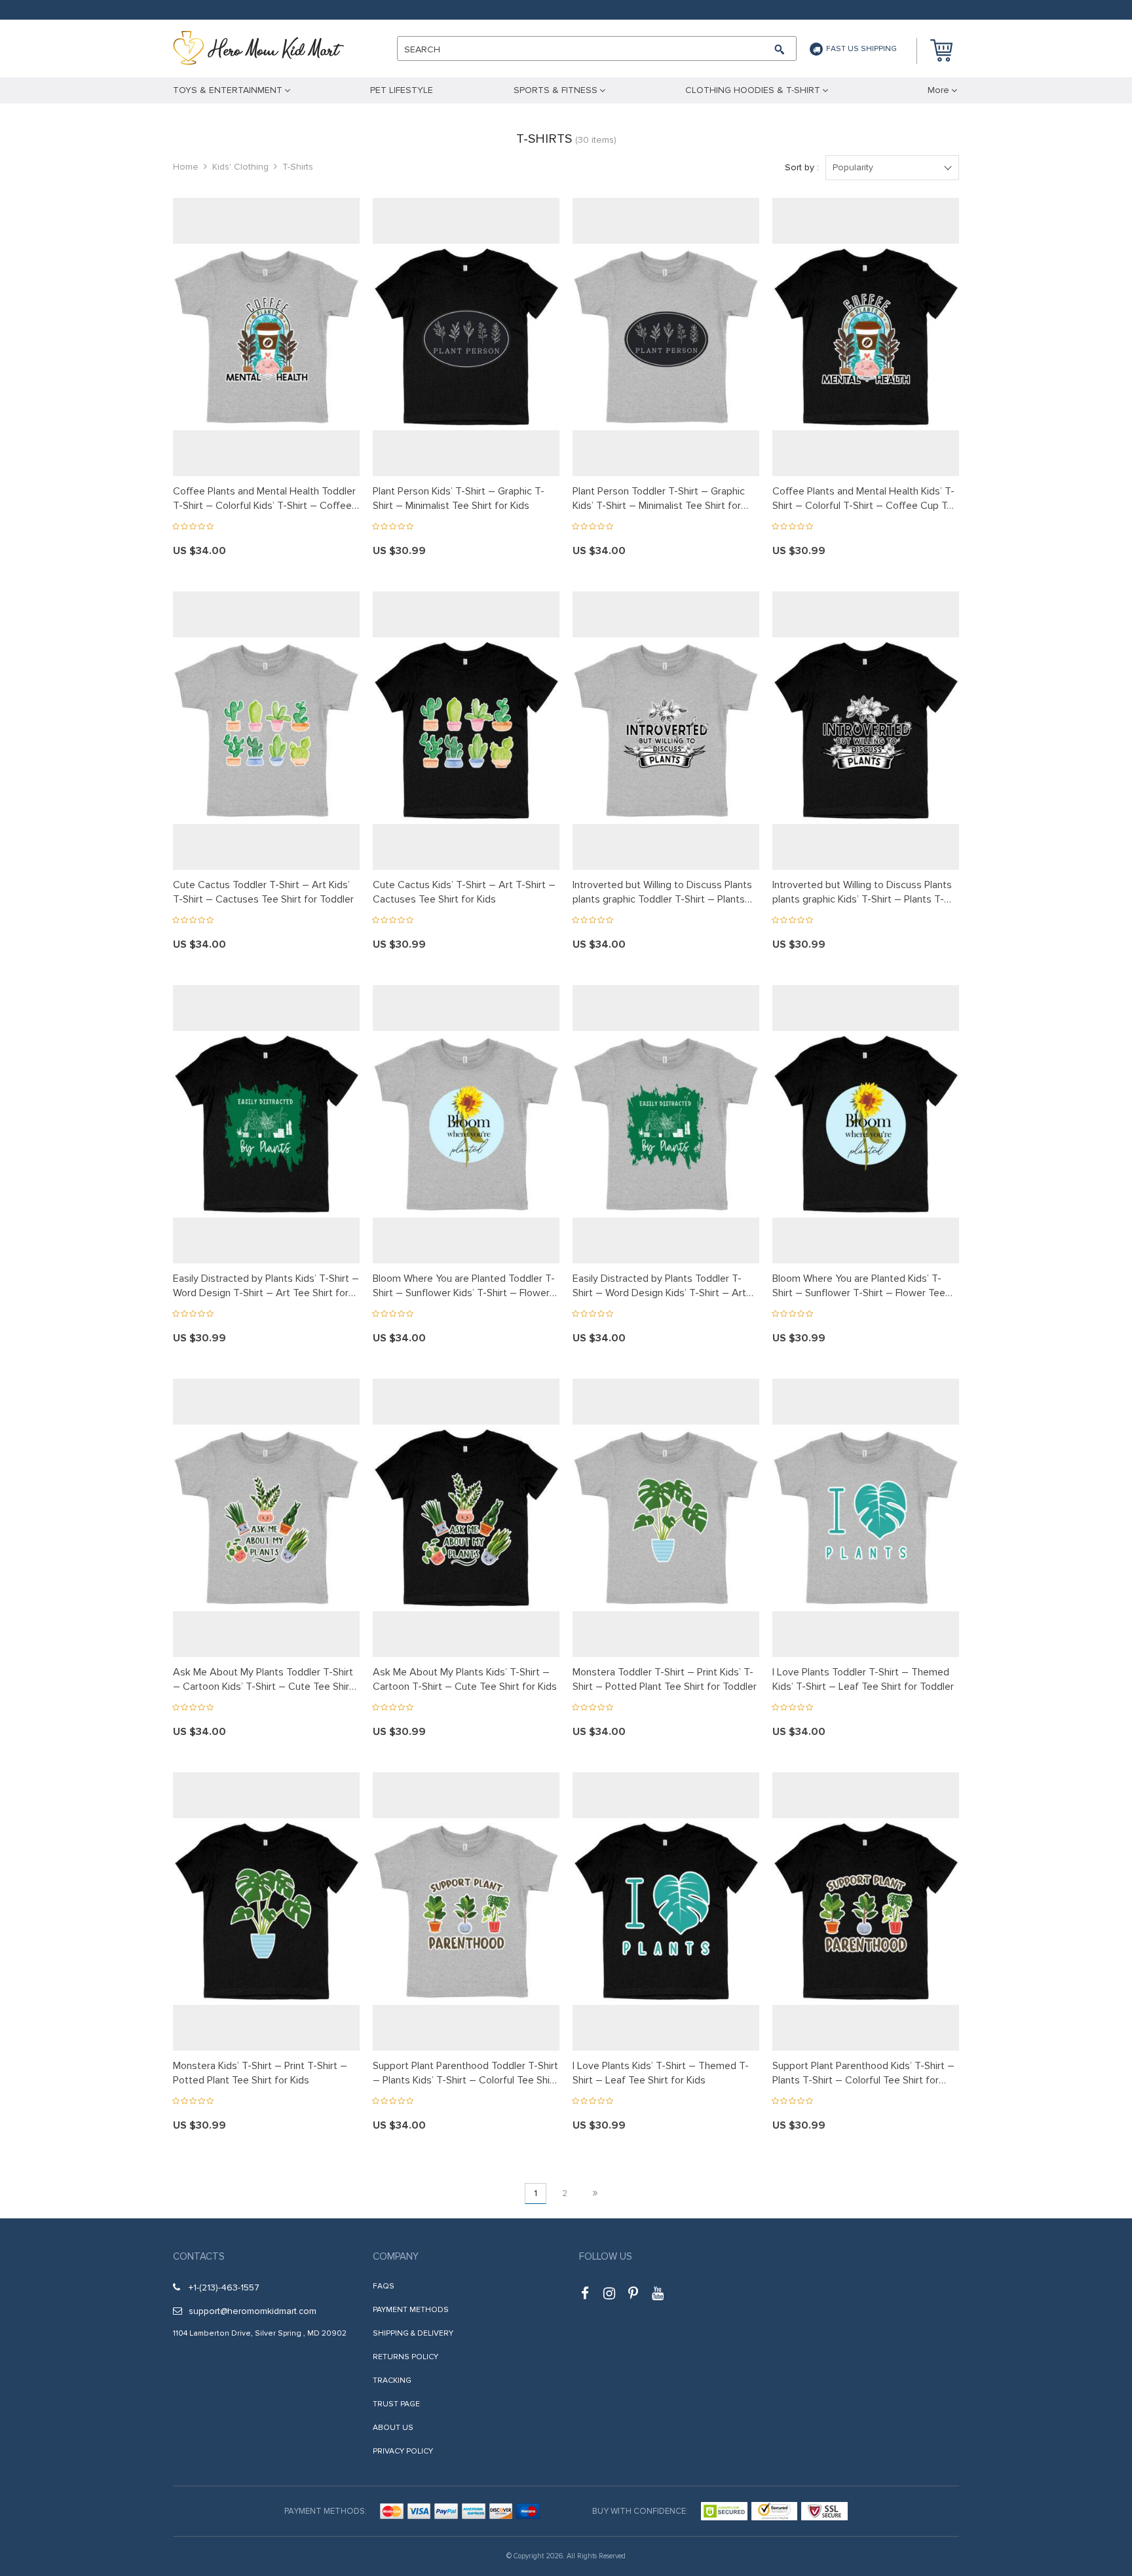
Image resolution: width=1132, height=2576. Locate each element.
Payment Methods (411, 2310)
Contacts (199, 2256)
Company (396, 2256)
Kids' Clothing (240, 167)
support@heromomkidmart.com (253, 2311)
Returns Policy (406, 2357)
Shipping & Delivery (413, 2333)
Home (186, 167)
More (938, 90)
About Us (393, 2428)
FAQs (384, 2286)
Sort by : (802, 167)
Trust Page (396, 2404)
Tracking (392, 2380)
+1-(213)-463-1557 (224, 2287)
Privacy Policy (403, 2451)
